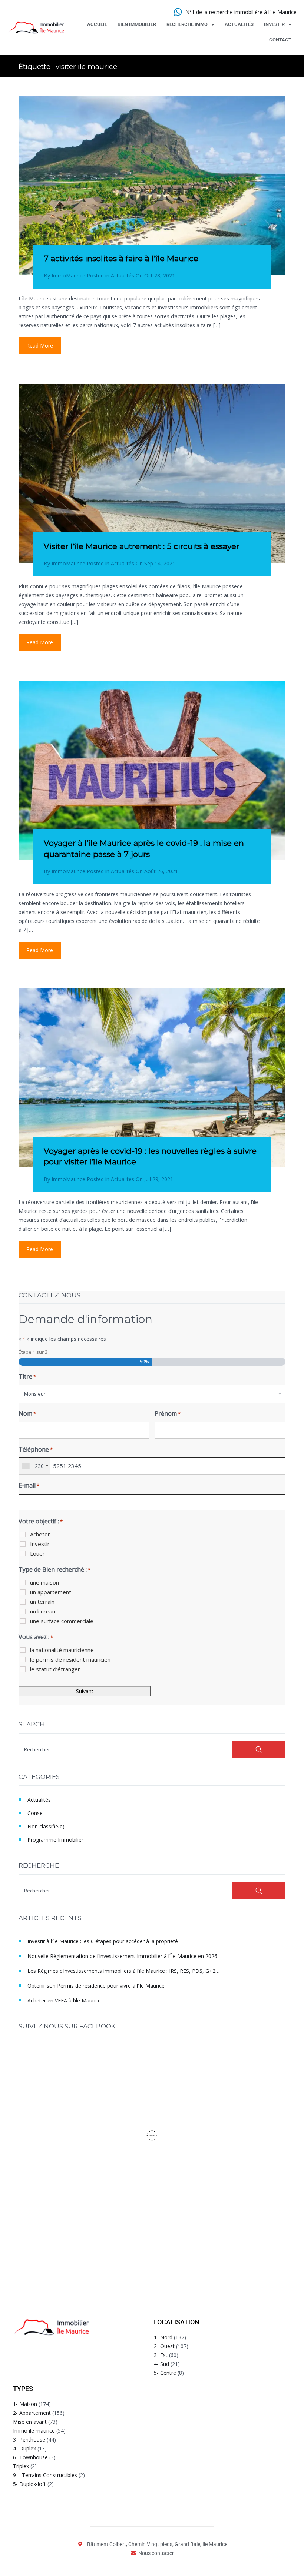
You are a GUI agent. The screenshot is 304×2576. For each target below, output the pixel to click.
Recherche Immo (187, 24)
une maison (44, 1582)
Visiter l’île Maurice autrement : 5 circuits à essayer (141, 546)
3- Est (161, 2355)
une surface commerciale (62, 1621)
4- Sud (161, 2364)
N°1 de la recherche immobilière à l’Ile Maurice (241, 12)
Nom (27, 1413)
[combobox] (152, 1394)
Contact (280, 40)
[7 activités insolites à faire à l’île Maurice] (152, 185)
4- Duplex (24, 2448)
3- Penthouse (29, 2439)
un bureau (43, 1611)
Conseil (36, 1813)
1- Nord (163, 2337)
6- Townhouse (30, 2457)
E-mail (29, 1485)
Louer (37, 1553)
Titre (27, 1376)
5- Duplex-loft (29, 2484)
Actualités (239, 24)
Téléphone (36, 1449)
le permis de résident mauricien (70, 1659)
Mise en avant (30, 2422)
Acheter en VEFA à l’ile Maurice (64, 2000)
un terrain (42, 1602)
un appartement (51, 1592)
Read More (40, 345)
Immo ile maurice (34, 2431)
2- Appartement (32, 2413)
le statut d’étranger (55, 1669)
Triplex (21, 2466)
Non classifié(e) (46, 1826)
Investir (274, 24)
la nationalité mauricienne (62, 1650)
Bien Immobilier (137, 24)
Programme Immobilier (55, 1840)
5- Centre (165, 2373)
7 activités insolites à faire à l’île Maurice (121, 258)
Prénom (168, 1413)
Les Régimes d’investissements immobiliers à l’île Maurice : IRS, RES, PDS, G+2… (123, 1971)
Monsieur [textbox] (35, 1394)
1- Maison (25, 2404)
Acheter (40, 1534)
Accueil (97, 24)
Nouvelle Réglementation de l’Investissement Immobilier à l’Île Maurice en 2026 (122, 1956)
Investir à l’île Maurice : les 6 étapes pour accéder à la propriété (103, 1941)
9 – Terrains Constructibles (45, 2475)
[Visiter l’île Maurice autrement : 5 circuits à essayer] (152, 473)
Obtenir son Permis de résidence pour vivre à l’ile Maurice (96, 1986)
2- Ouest (164, 2346)
